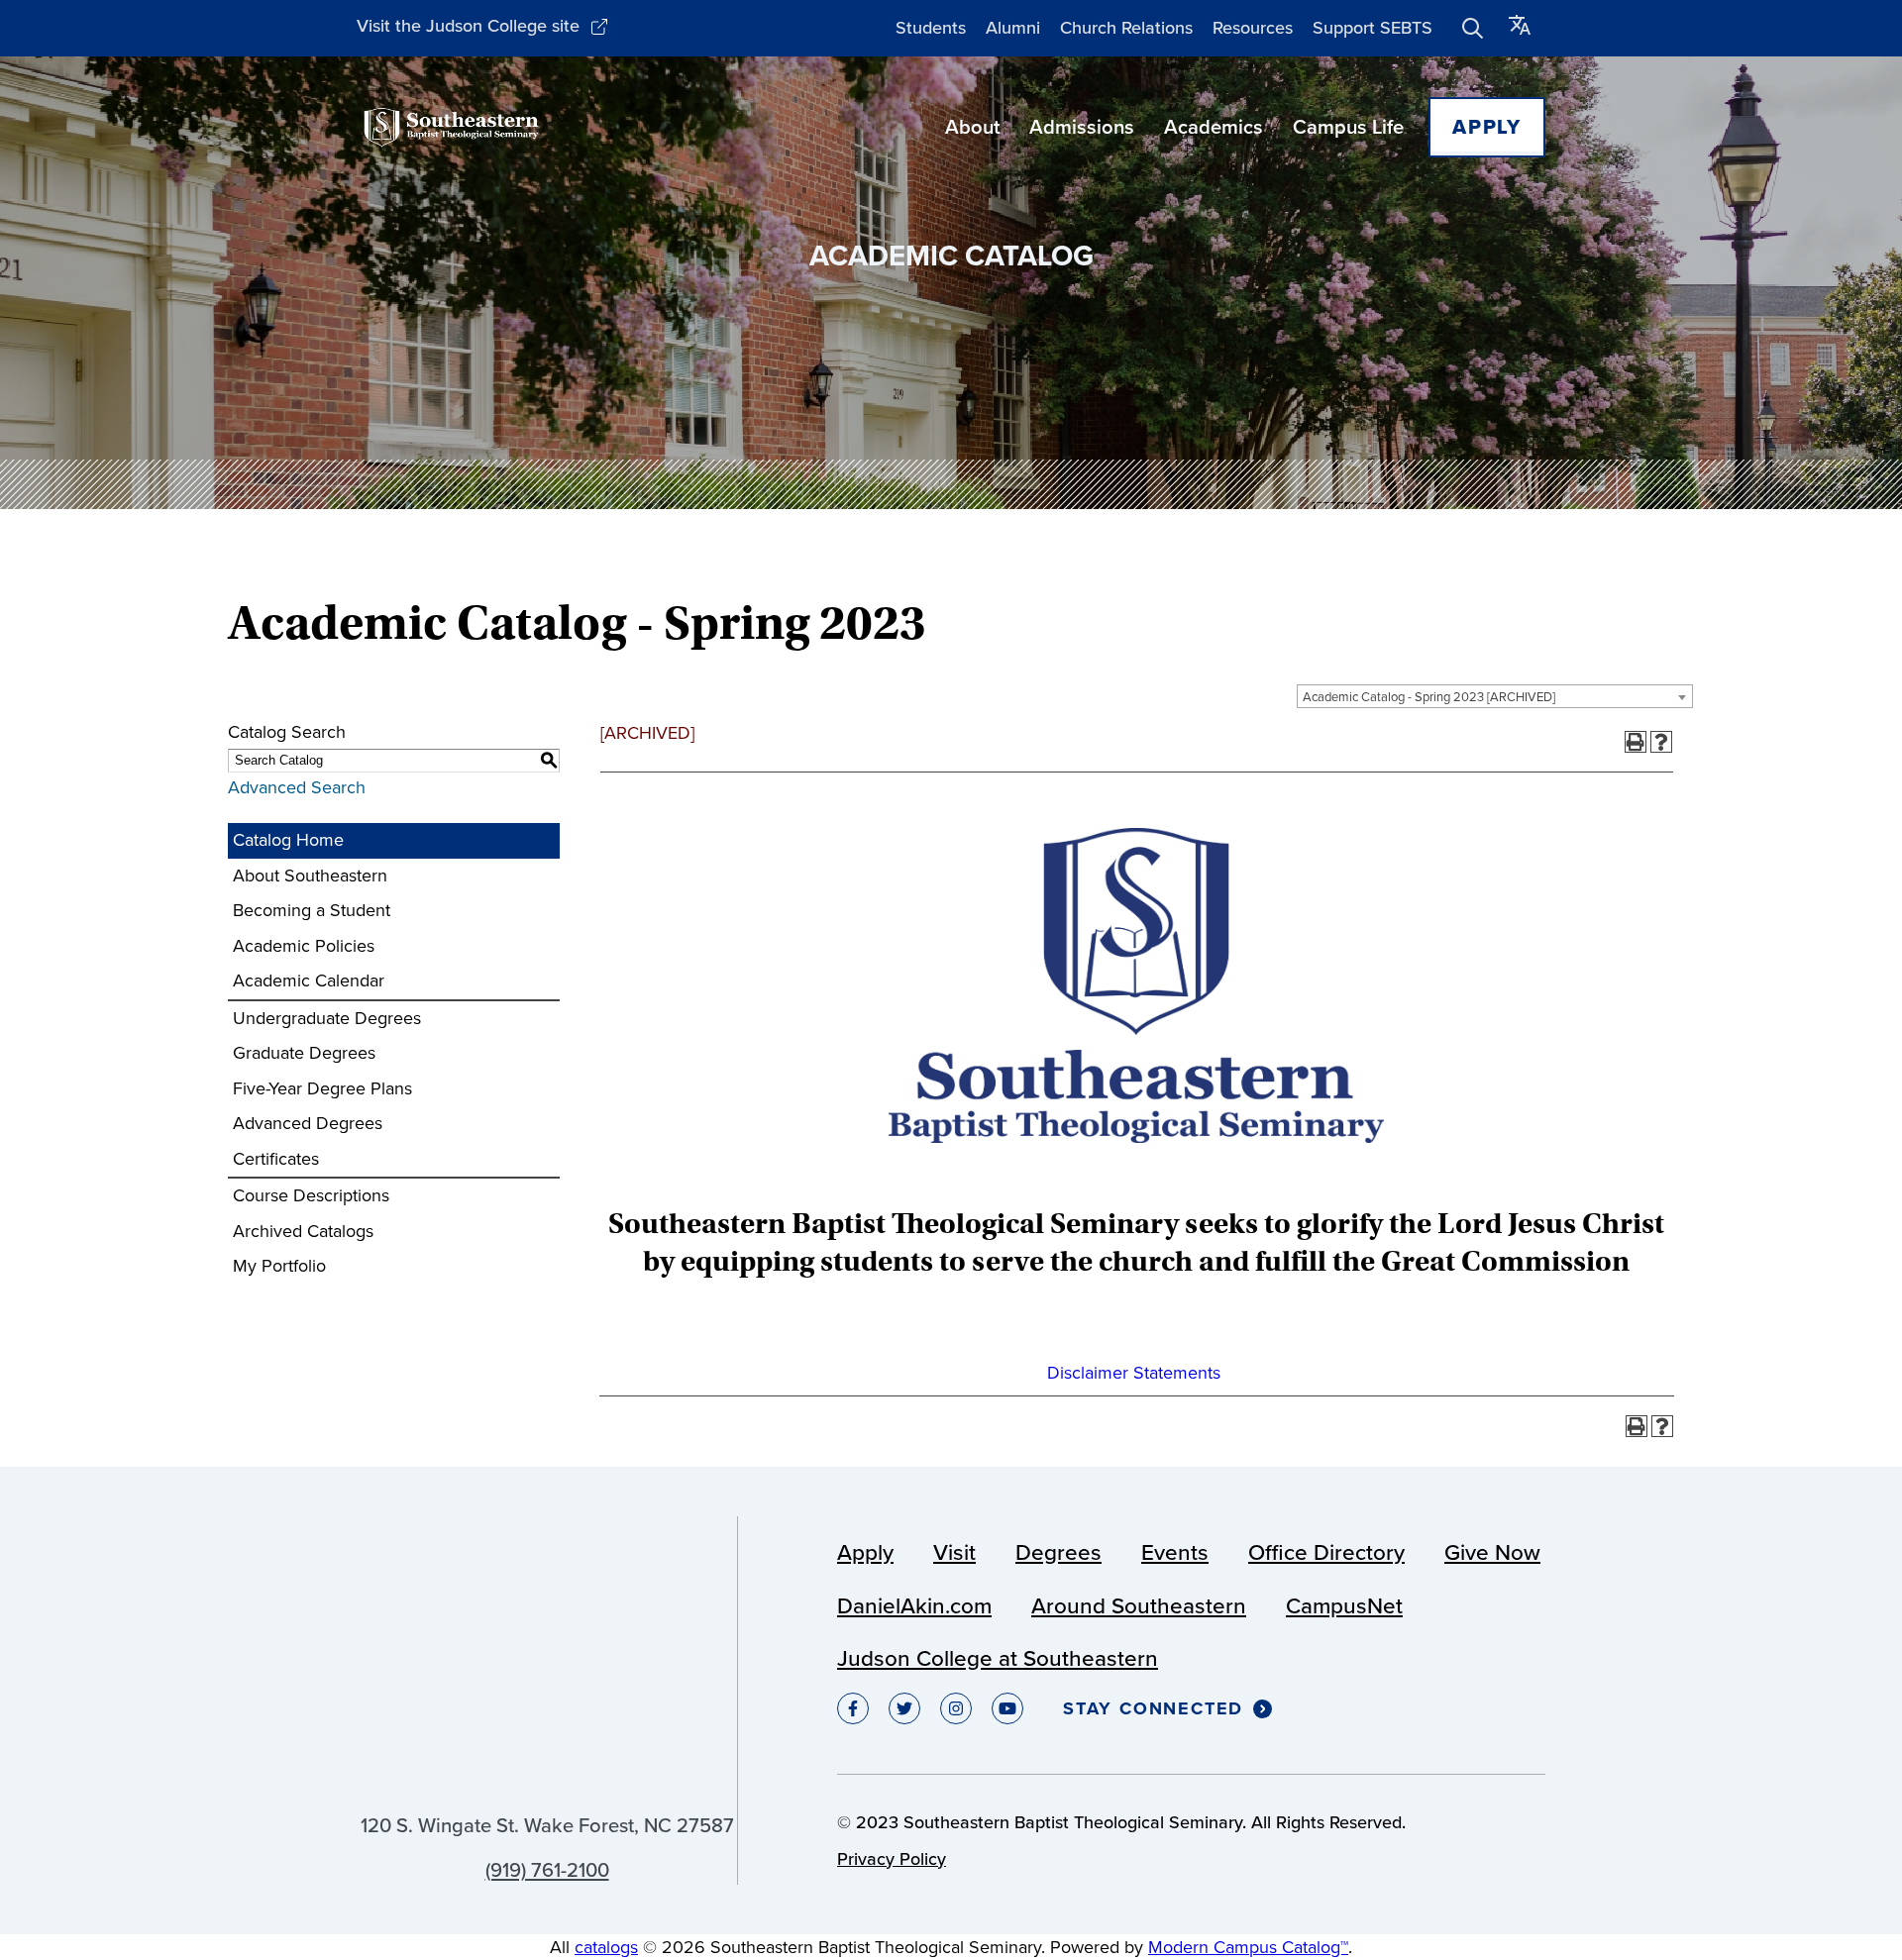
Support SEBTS (1373, 28)
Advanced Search (297, 787)
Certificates (276, 1159)
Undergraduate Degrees (327, 1018)
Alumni (1013, 28)
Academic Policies (304, 946)
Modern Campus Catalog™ (1248, 1947)
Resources (1253, 28)
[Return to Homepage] (451, 127)
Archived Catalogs (303, 1231)
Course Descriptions (311, 1195)
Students (931, 28)
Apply (1487, 127)
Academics (1214, 127)
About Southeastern (310, 876)
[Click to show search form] (1473, 29)
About (972, 127)
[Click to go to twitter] (904, 1708)
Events (1175, 1552)
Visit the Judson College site (468, 26)
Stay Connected (1153, 1709)
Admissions (1082, 127)
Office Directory (1326, 1552)
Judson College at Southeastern (998, 1658)
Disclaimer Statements (1134, 1373)
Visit (954, 1552)
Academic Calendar (309, 980)
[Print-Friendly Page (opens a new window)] (1636, 742)
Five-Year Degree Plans (322, 1088)
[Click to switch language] (1520, 28)
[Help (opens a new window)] (1661, 742)
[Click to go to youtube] (1007, 1708)
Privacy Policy (892, 1859)
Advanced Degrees (308, 1123)
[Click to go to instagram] (956, 1708)
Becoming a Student (312, 910)
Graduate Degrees (304, 1053)
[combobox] (1495, 696)
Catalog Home (288, 840)
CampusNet (1344, 1606)
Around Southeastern (1139, 1606)
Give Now (1492, 1552)
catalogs (606, 1947)
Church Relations (1126, 28)
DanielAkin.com (914, 1606)
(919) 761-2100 (547, 1870)
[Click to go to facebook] (853, 1708)
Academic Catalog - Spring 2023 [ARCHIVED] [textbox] (1429, 697)
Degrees (1058, 1552)
